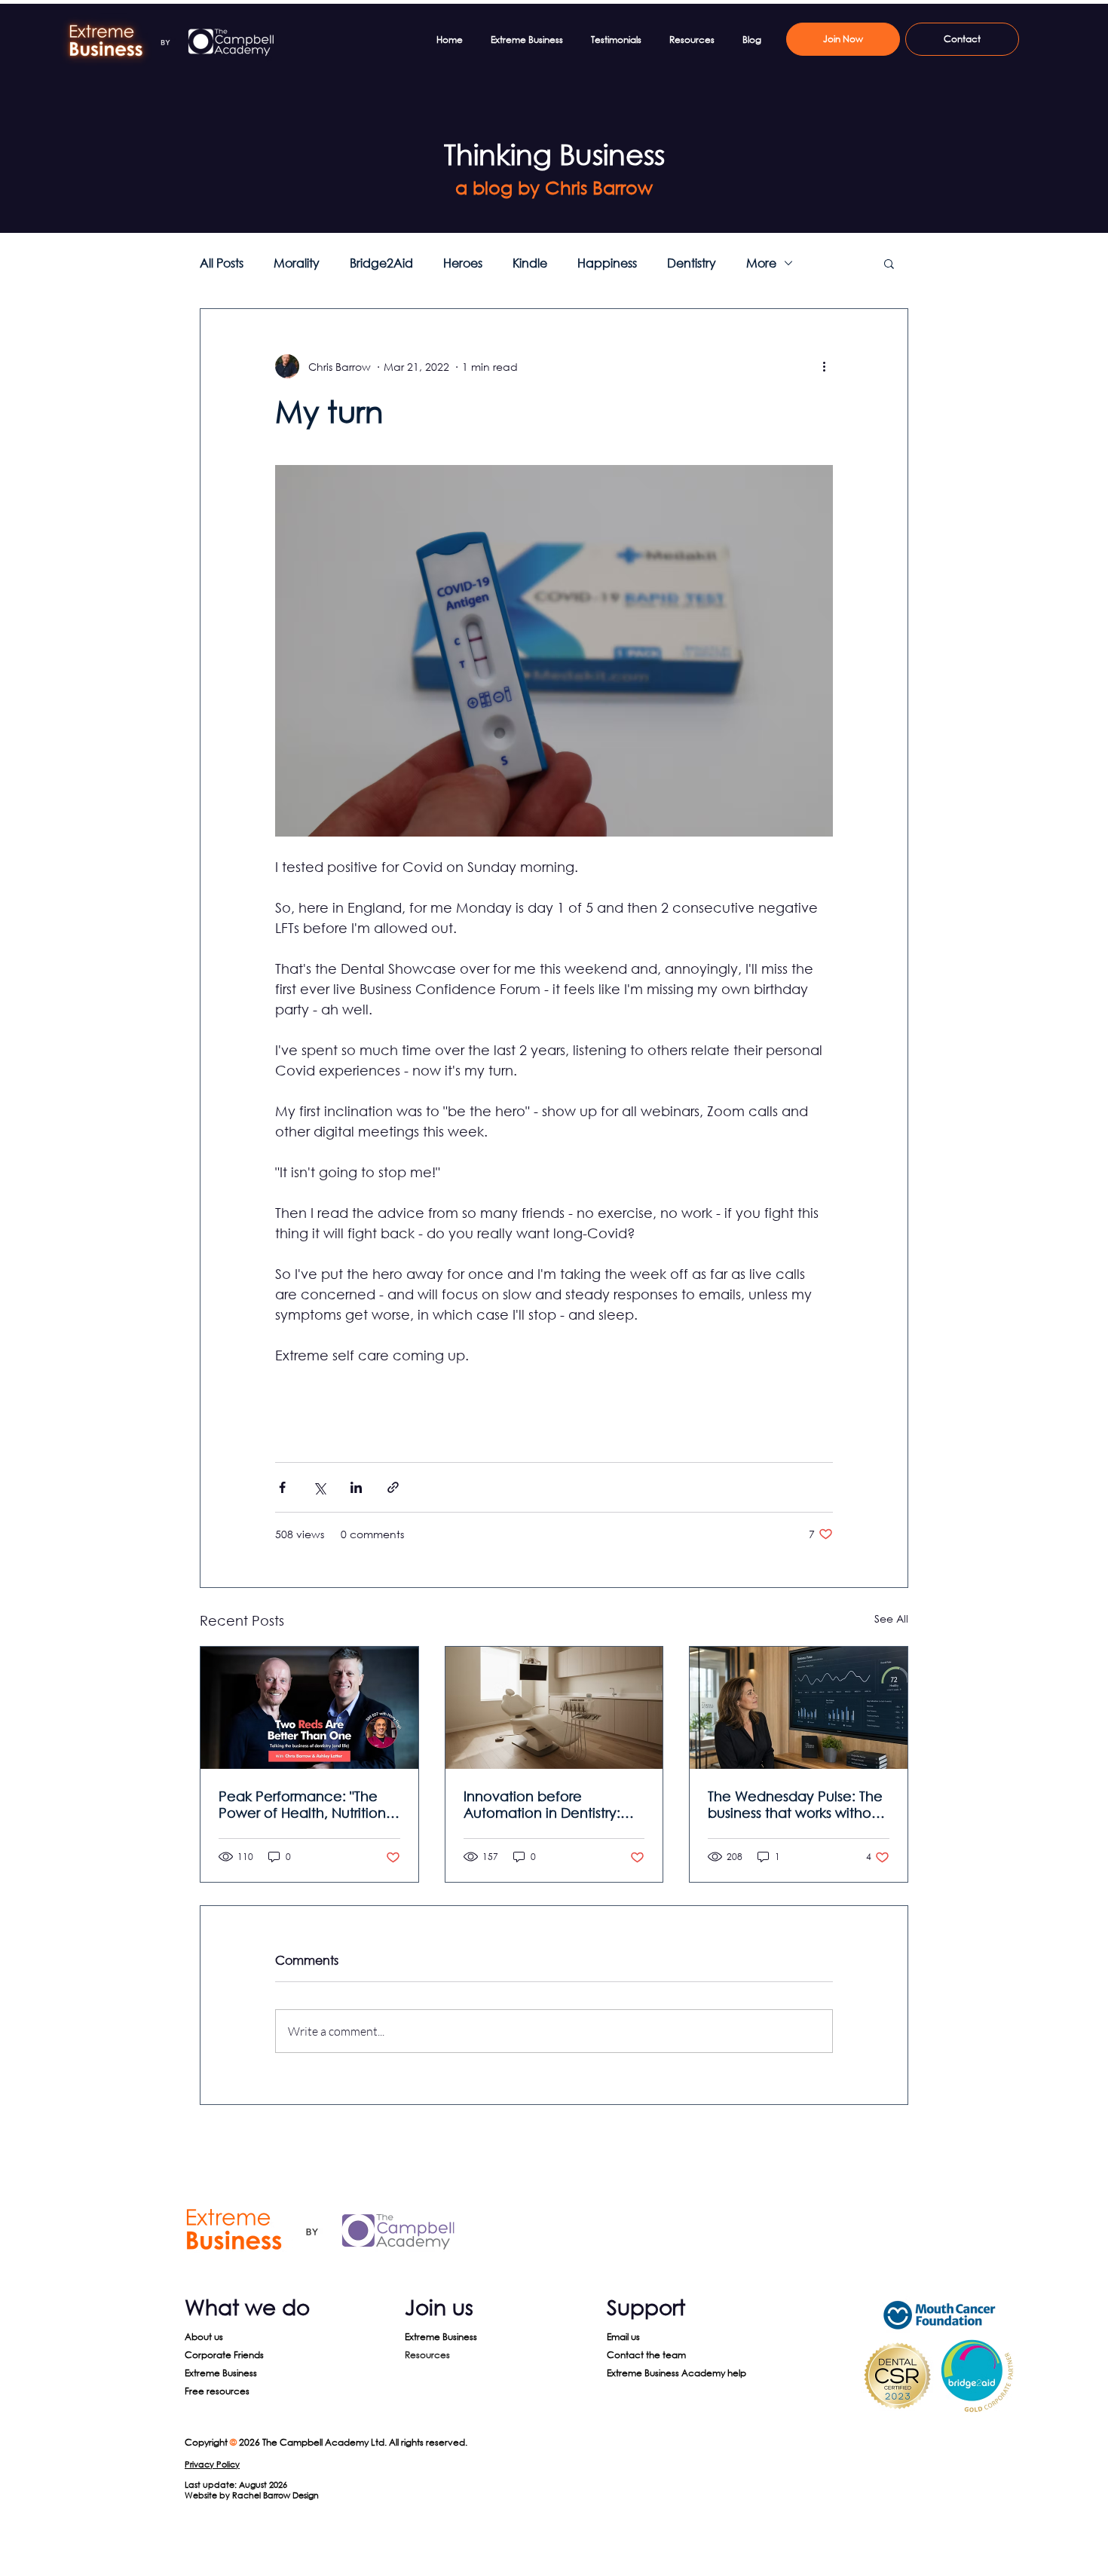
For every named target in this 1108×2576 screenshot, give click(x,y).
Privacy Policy (212, 2464)
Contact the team (646, 2355)
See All (891, 1618)
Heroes (463, 263)
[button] (889, 263)
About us (204, 2337)
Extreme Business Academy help (676, 2373)
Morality (297, 263)
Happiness (607, 263)
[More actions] (824, 366)
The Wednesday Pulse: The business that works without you (796, 1804)
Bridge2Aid (381, 263)
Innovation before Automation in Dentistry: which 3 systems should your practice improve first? (554, 1804)
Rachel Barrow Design (275, 2495)
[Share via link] (393, 1487)
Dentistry (692, 263)
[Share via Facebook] (282, 1487)
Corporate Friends (224, 2355)
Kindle (530, 263)
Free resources (217, 2391)
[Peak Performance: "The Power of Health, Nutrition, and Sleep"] (309, 1708)
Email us (623, 2337)
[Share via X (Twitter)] (319, 1487)
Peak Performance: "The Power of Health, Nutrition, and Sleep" (304, 1804)
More (761, 263)
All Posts (222, 263)
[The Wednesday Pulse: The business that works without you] (799, 1708)
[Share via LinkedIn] (356, 1487)
